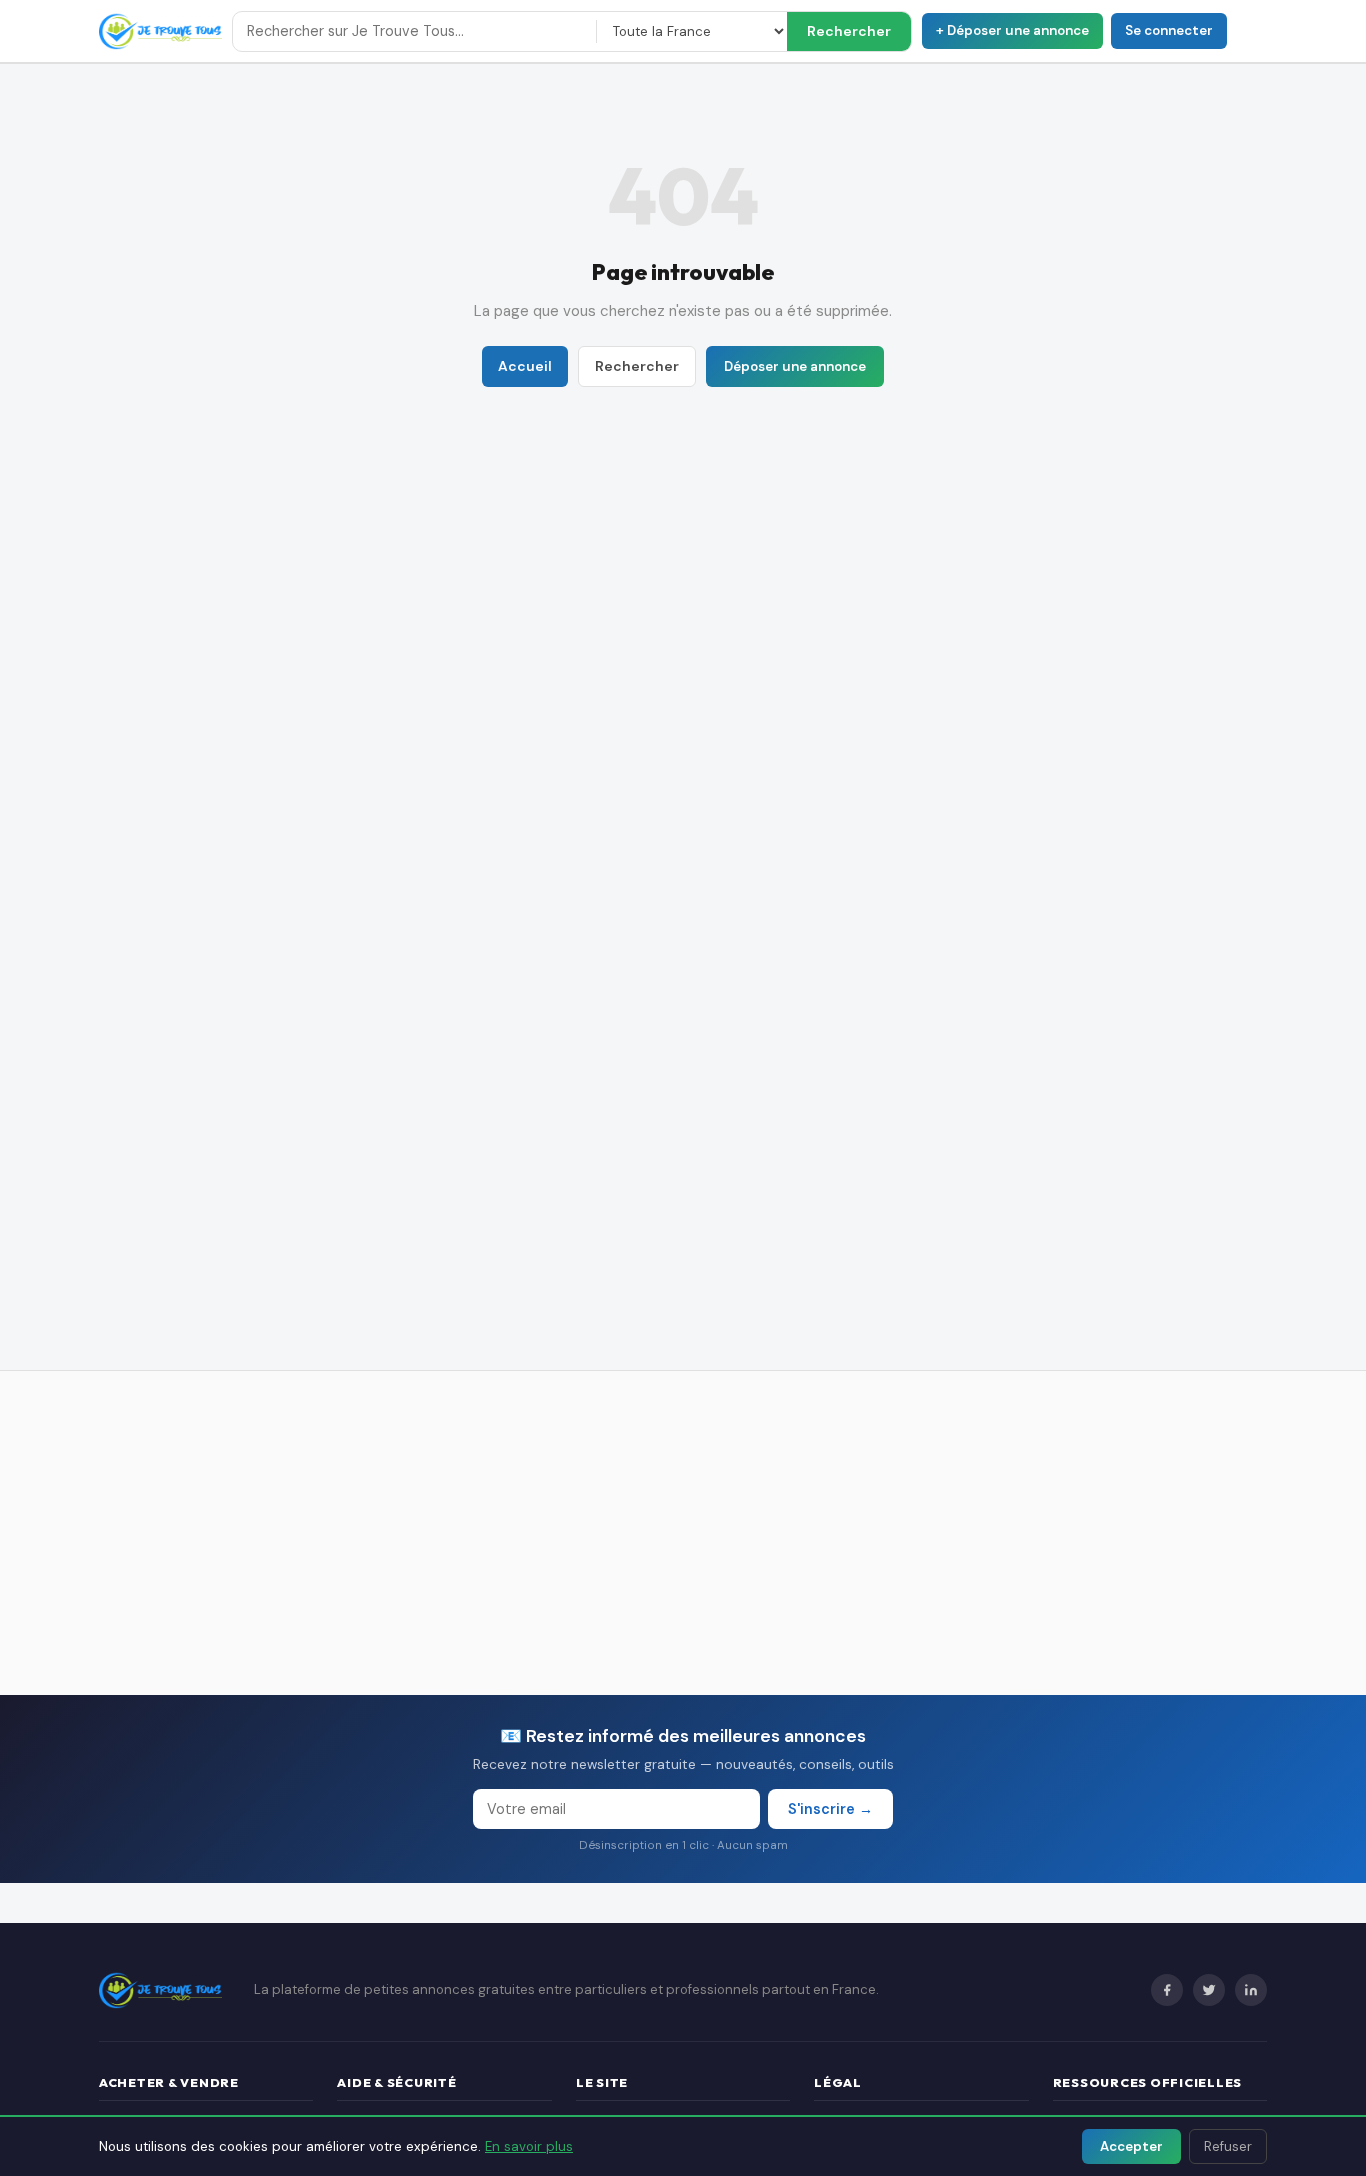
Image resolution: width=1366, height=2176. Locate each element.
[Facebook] (1167, 1990)
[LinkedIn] (1251, 1990)
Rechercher (849, 31)
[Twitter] (1209, 1990)
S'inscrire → (830, 1809)
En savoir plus (529, 2146)
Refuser (1228, 2146)
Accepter (1131, 2146)
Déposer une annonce (795, 366)
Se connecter (1169, 30)
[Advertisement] (683, 1533)
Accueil (525, 366)
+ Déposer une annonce (1012, 30)
